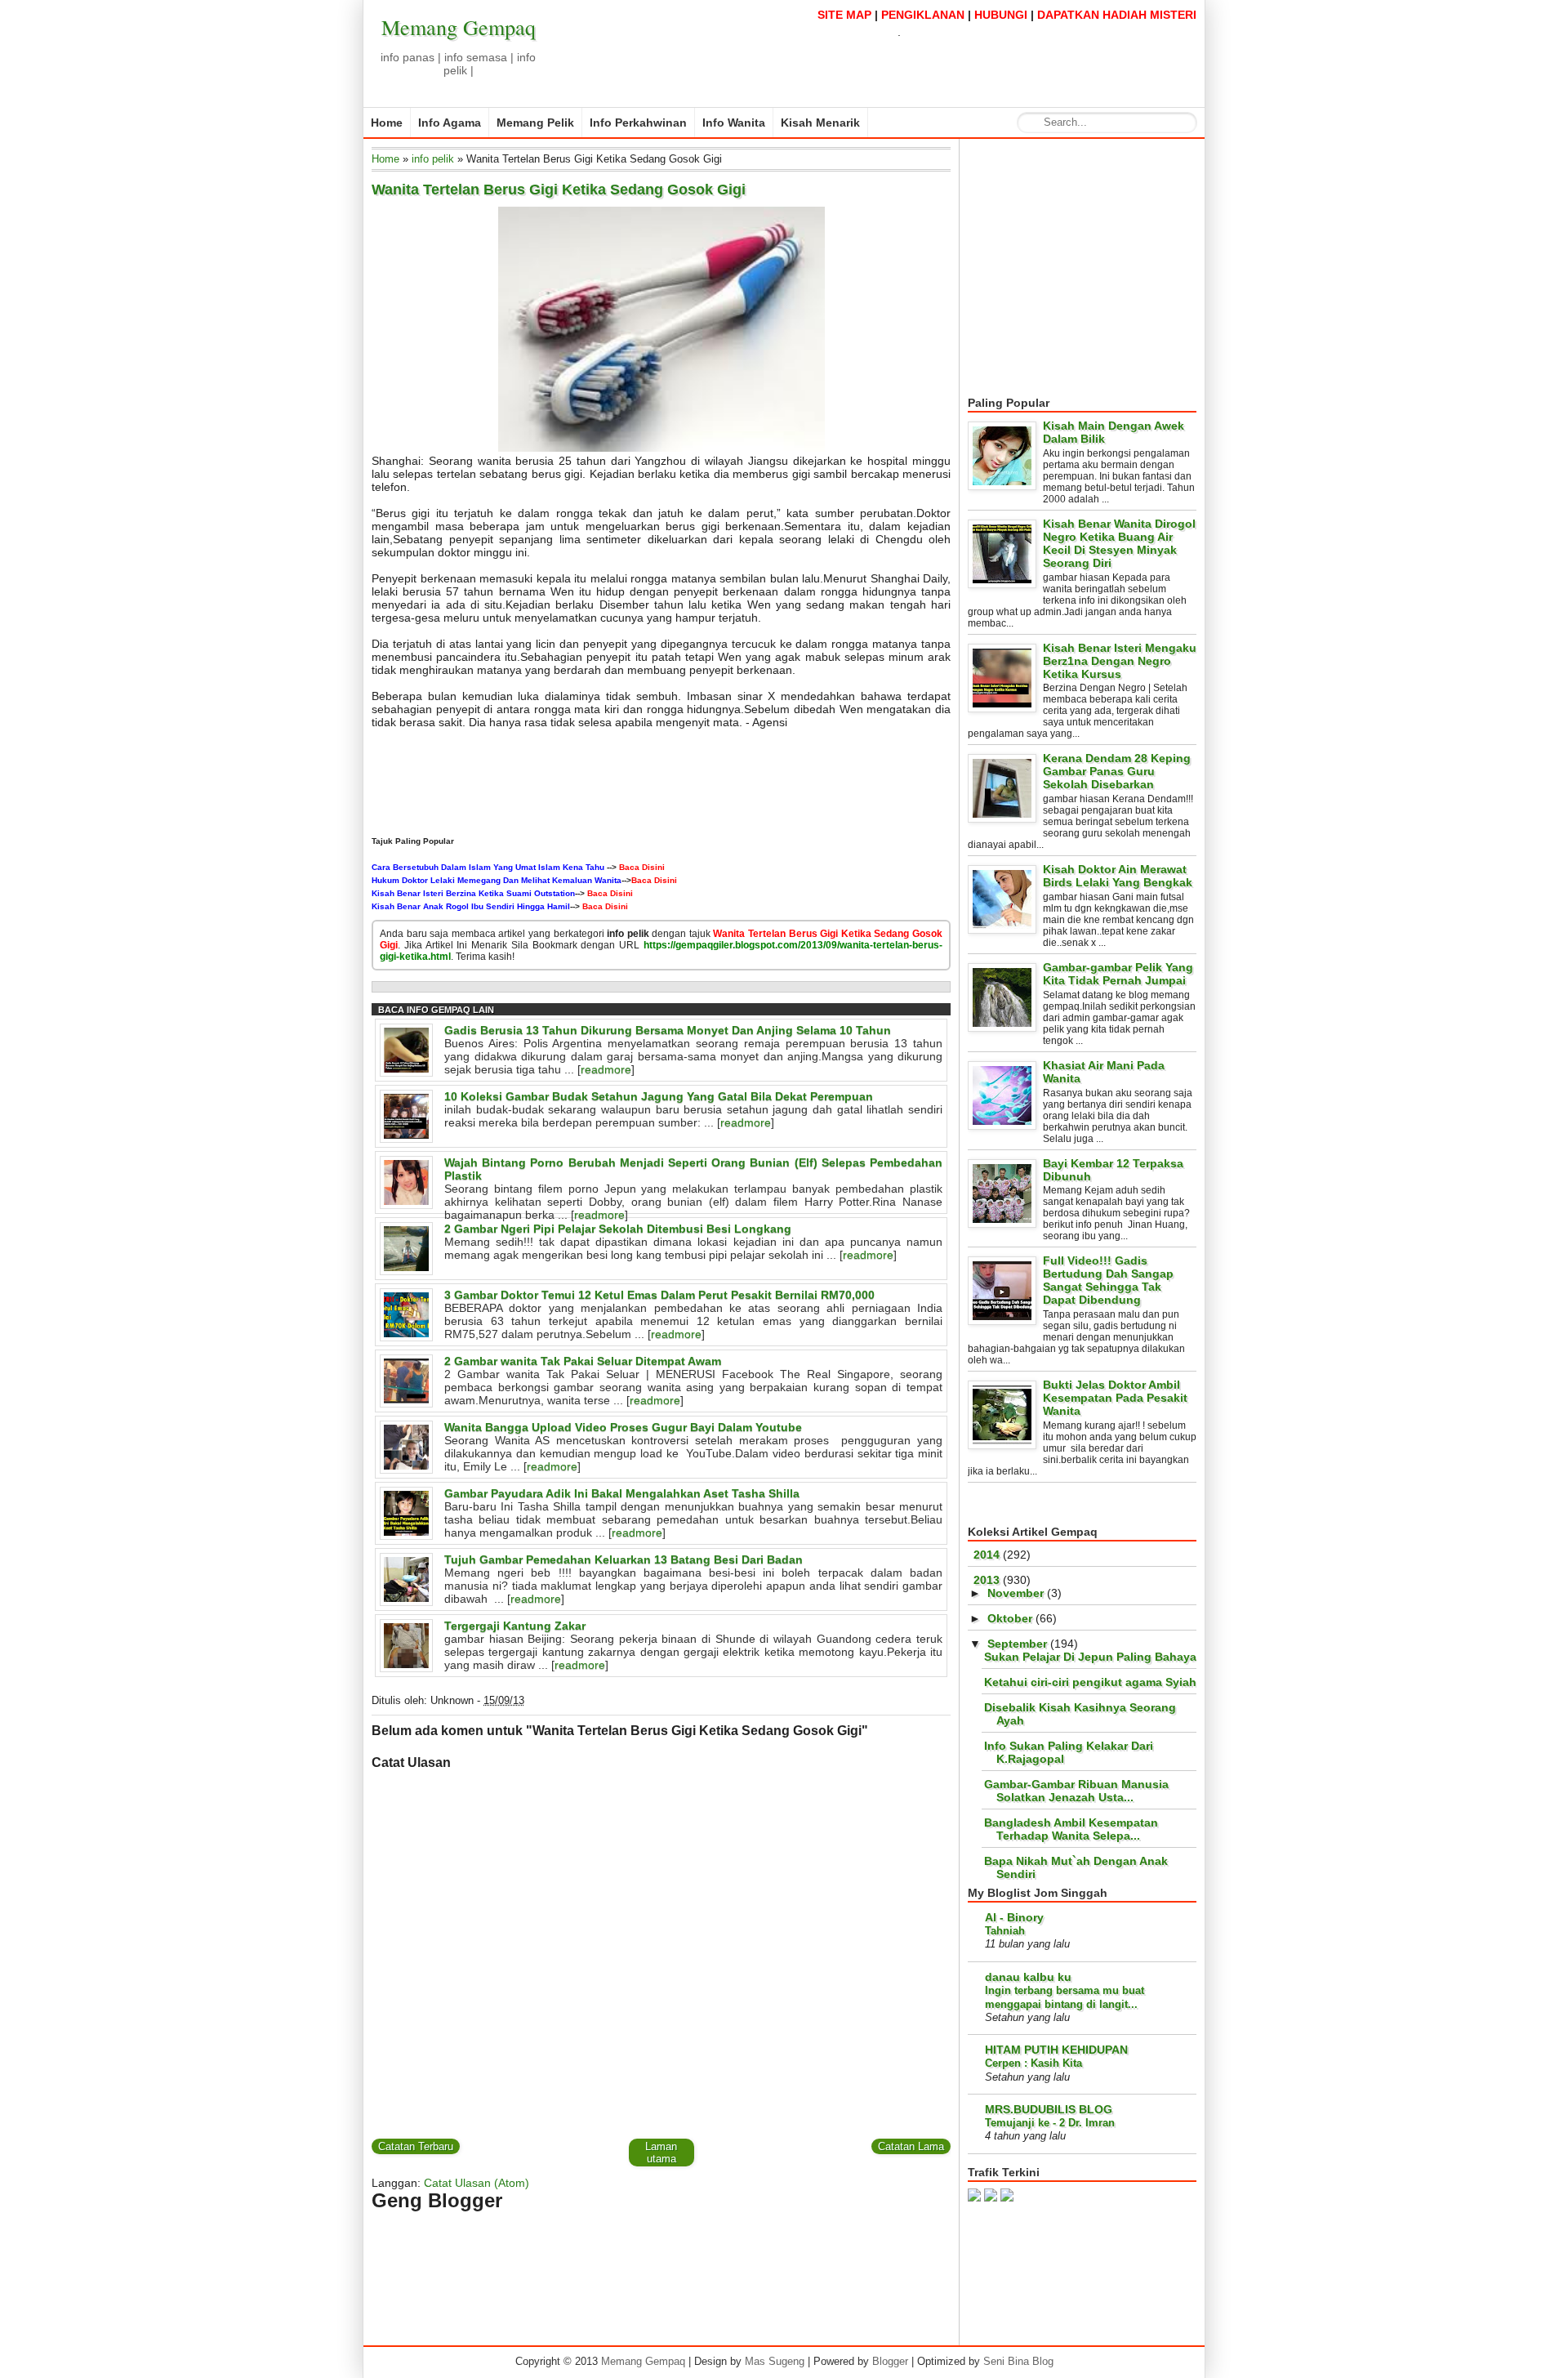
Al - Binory (1014, 1917)
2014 (987, 1555)
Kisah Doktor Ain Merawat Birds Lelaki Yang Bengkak (1118, 876)
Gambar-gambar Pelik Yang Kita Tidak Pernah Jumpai (1118, 974)
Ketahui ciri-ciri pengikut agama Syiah (1090, 1682)
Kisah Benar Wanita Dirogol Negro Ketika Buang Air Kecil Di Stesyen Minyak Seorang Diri (1119, 543)
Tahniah (1005, 1931)
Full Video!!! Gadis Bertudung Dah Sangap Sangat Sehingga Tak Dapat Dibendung (1108, 1280)
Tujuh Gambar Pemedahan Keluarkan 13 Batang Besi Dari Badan (624, 1559)
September (1017, 1644)
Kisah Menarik (820, 123)
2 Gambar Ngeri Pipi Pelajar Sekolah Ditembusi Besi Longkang (618, 1229)
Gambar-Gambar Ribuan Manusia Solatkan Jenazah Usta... (1076, 1791)
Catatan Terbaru (416, 2146)
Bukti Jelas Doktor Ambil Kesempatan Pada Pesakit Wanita (1115, 1398)
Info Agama (450, 123)
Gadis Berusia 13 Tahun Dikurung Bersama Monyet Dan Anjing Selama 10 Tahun (668, 1030)
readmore (606, 1069)
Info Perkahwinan (638, 123)
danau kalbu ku (1028, 1977)
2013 (987, 1580)
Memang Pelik (535, 123)
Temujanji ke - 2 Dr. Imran (1050, 2123)
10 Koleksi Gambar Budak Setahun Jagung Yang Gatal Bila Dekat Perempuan (659, 1096)
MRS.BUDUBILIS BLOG (1049, 2109)
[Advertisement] (1105, 268)
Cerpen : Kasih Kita (1033, 2063)
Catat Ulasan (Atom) (477, 2183)
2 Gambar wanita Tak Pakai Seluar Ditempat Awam (583, 1361)
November (1016, 1593)
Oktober (1010, 1618)
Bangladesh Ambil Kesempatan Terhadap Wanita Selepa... (1071, 1829)
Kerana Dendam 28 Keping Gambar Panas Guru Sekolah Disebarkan (1117, 771)
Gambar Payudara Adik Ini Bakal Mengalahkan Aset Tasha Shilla (622, 1493)
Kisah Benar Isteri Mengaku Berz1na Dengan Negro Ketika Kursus (1120, 661)
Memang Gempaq (459, 27)
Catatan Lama (911, 2146)
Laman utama (661, 2153)
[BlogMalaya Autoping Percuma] (1007, 2197)
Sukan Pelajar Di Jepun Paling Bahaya (1090, 1657)
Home (387, 123)
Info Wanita (734, 123)
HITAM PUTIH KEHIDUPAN (1056, 2050)
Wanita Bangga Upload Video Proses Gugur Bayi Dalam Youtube (623, 1427)
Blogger (890, 2361)
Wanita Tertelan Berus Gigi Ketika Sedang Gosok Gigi (559, 190)
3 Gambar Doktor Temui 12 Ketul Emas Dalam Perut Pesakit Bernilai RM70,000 (659, 1295)
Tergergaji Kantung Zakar (515, 1626)
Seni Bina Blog (1018, 2361)
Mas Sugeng (775, 2361)
